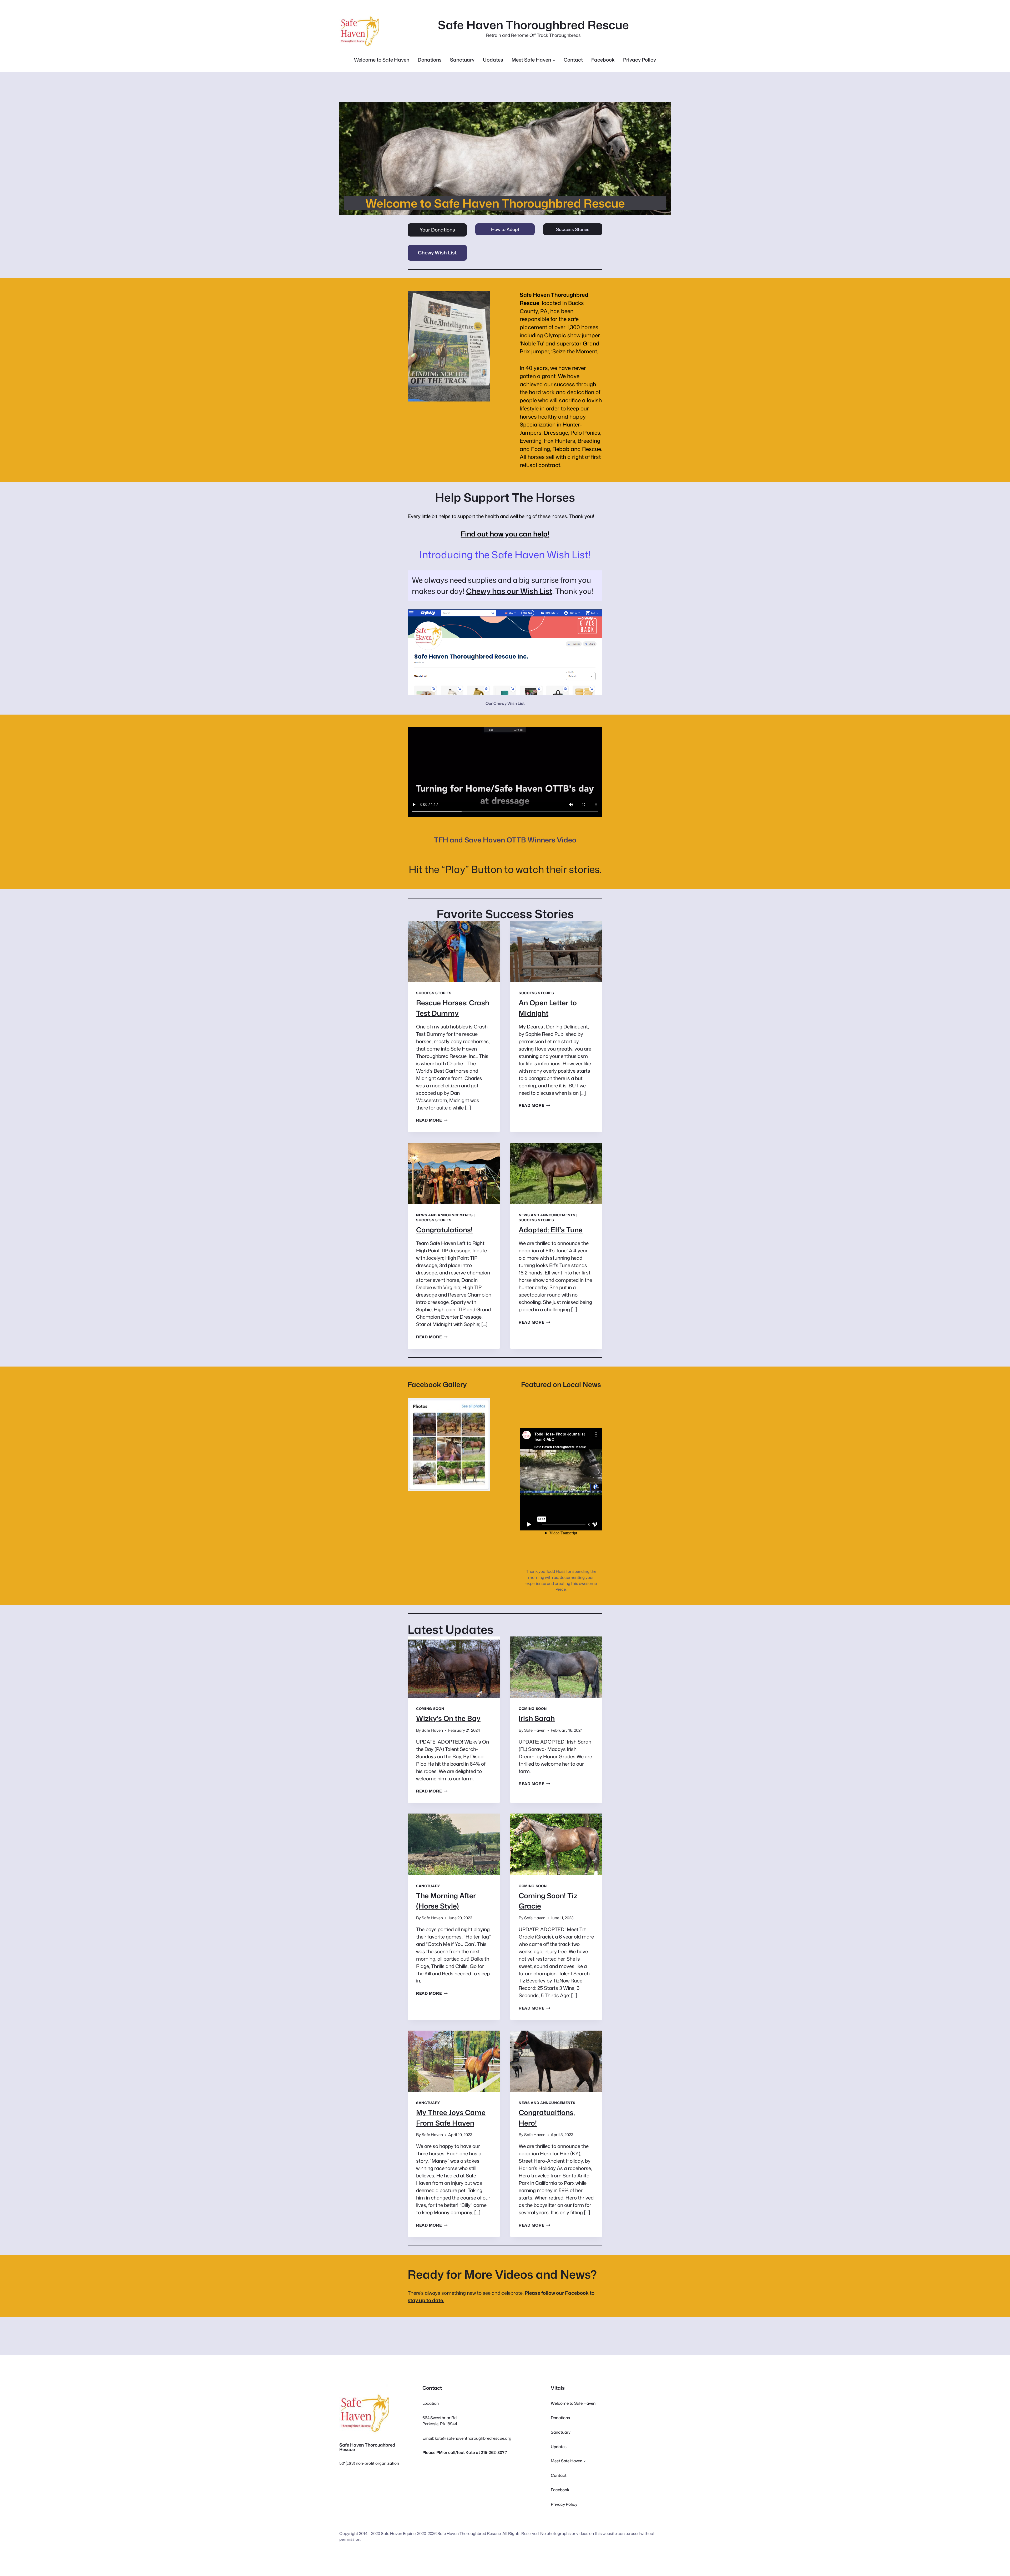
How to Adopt (505, 229)
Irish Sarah (537, 1718)
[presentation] (454, 951)
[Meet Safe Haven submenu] (554, 60)
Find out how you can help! (505, 534)
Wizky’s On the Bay (448, 1718)
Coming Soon (430, 1709)
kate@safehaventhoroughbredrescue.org (473, 2438)
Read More (432, 1120)
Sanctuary (428, 1886)
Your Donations (437, 230)
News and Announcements (444, 1215)
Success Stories (573, 229)
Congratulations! (444, 1230)
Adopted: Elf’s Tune (551, 1230)
